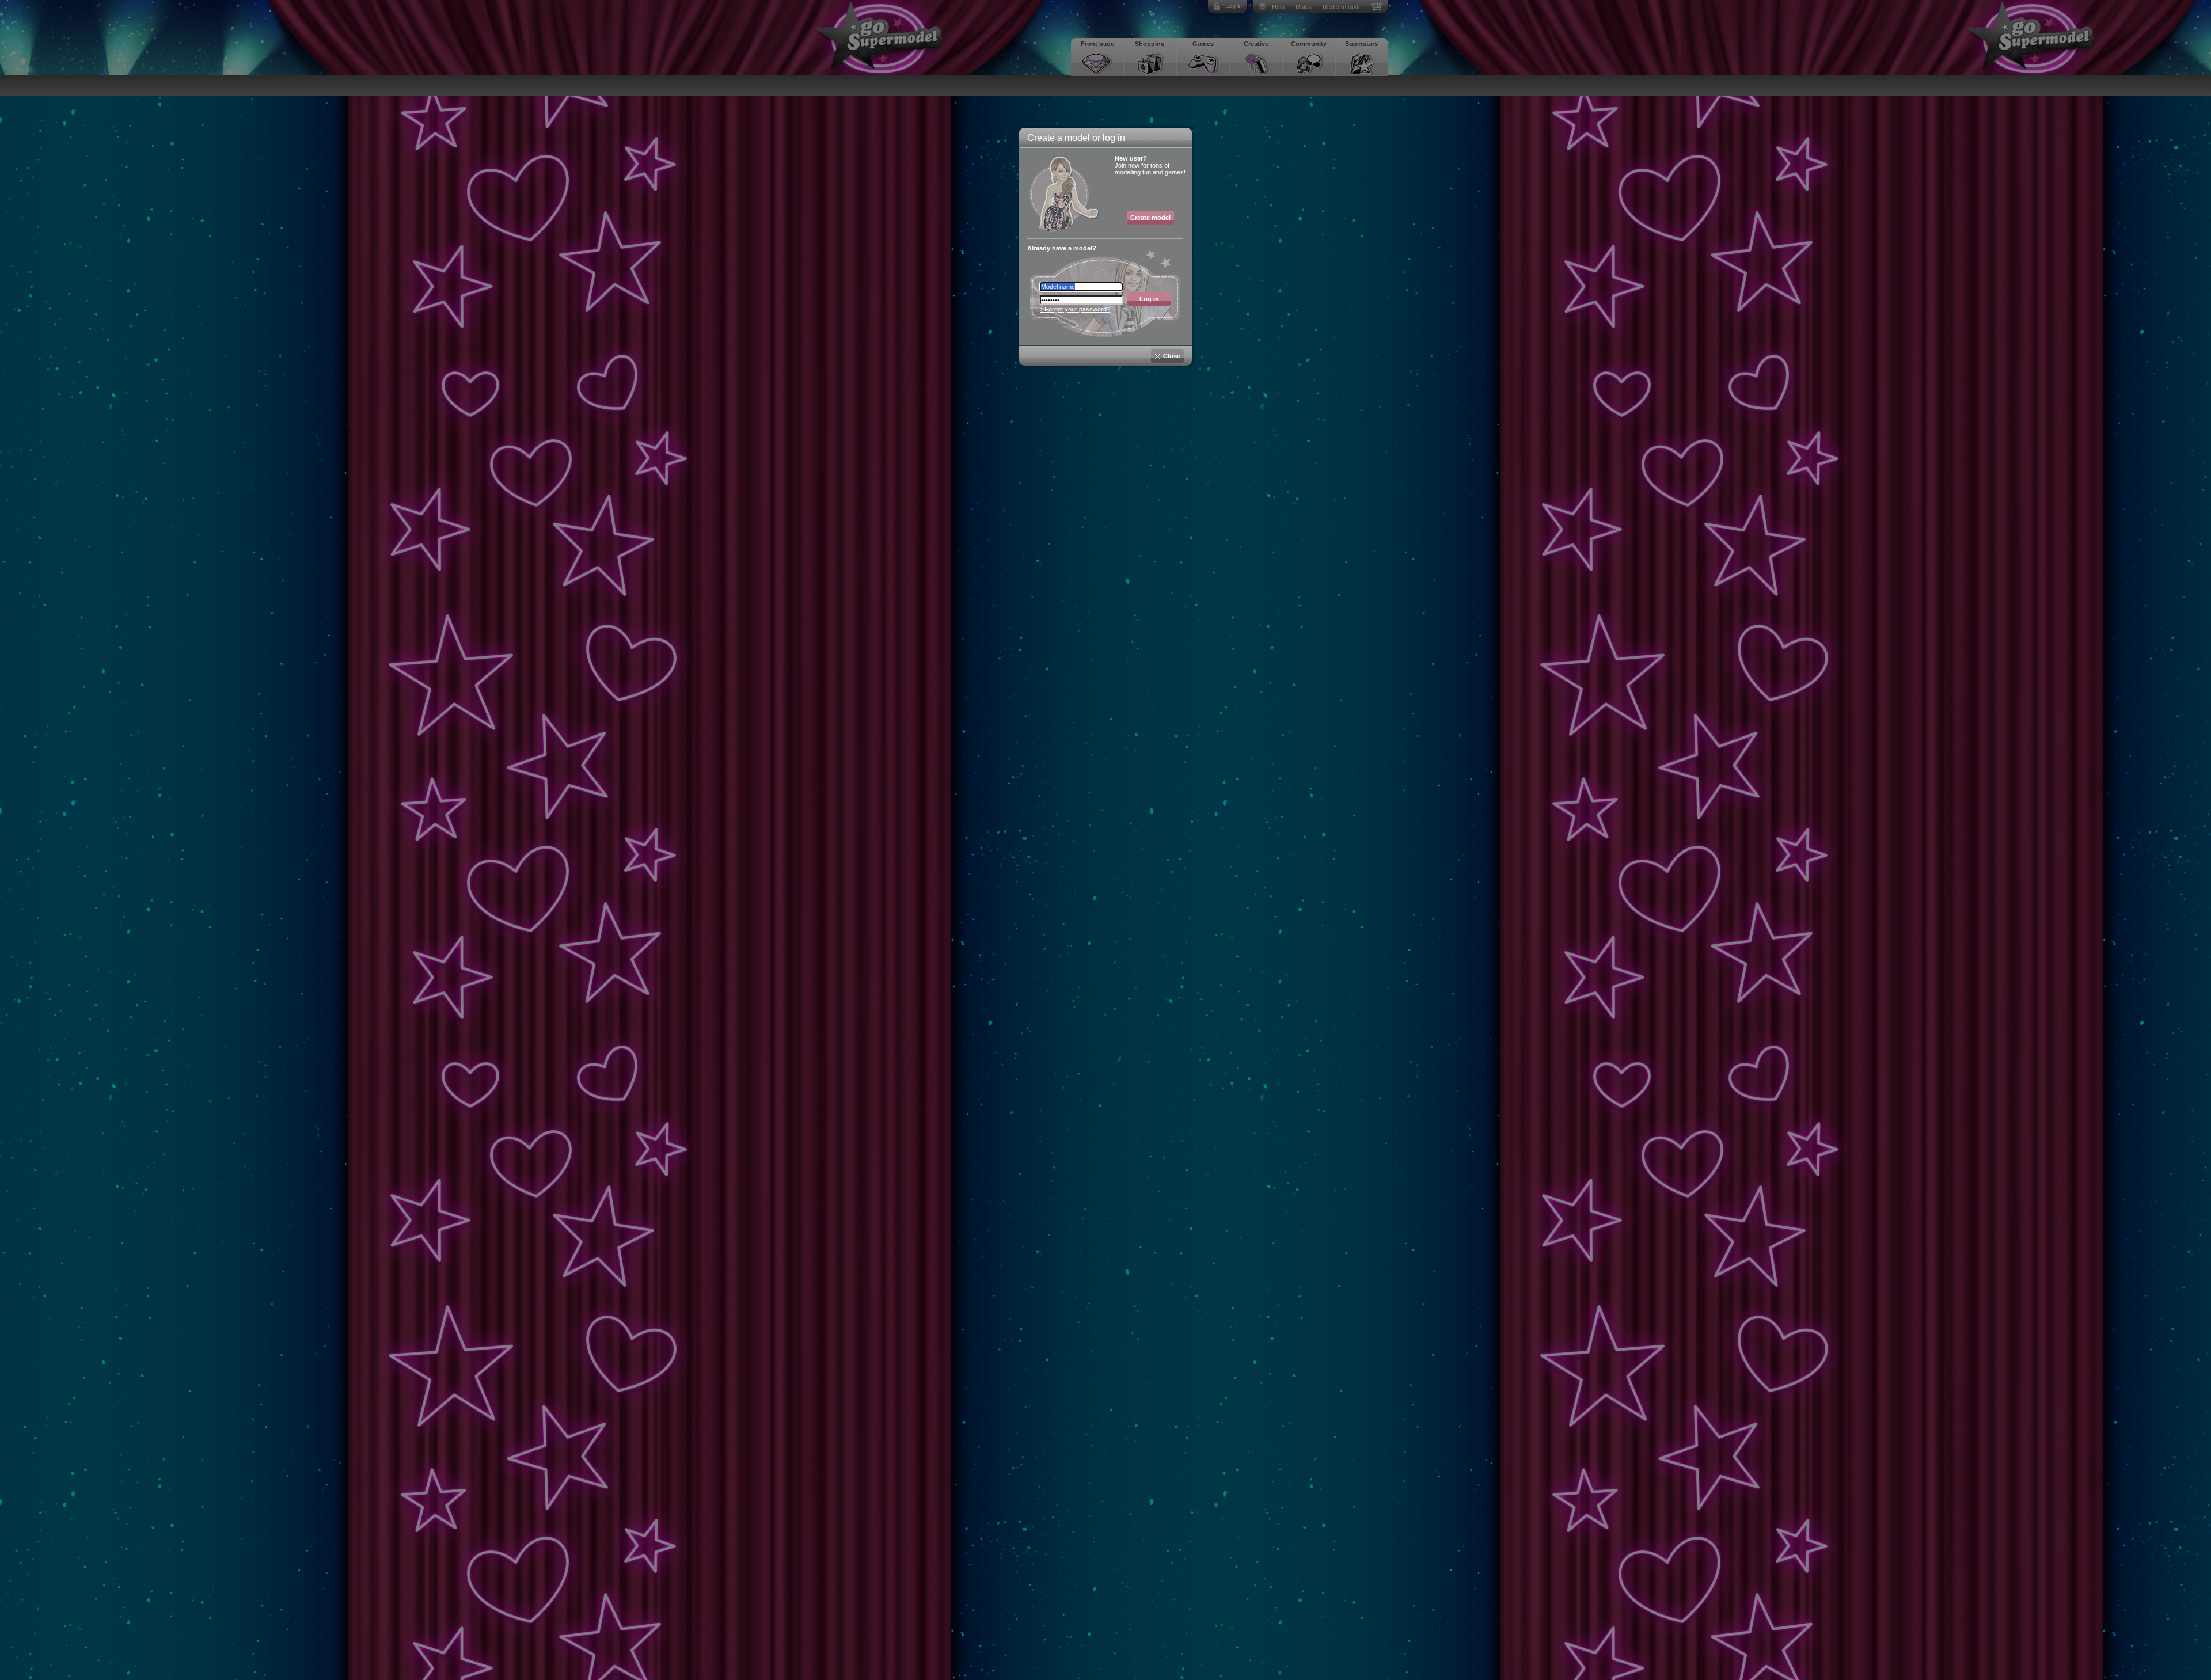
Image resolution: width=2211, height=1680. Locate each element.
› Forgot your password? (1075, 309)
